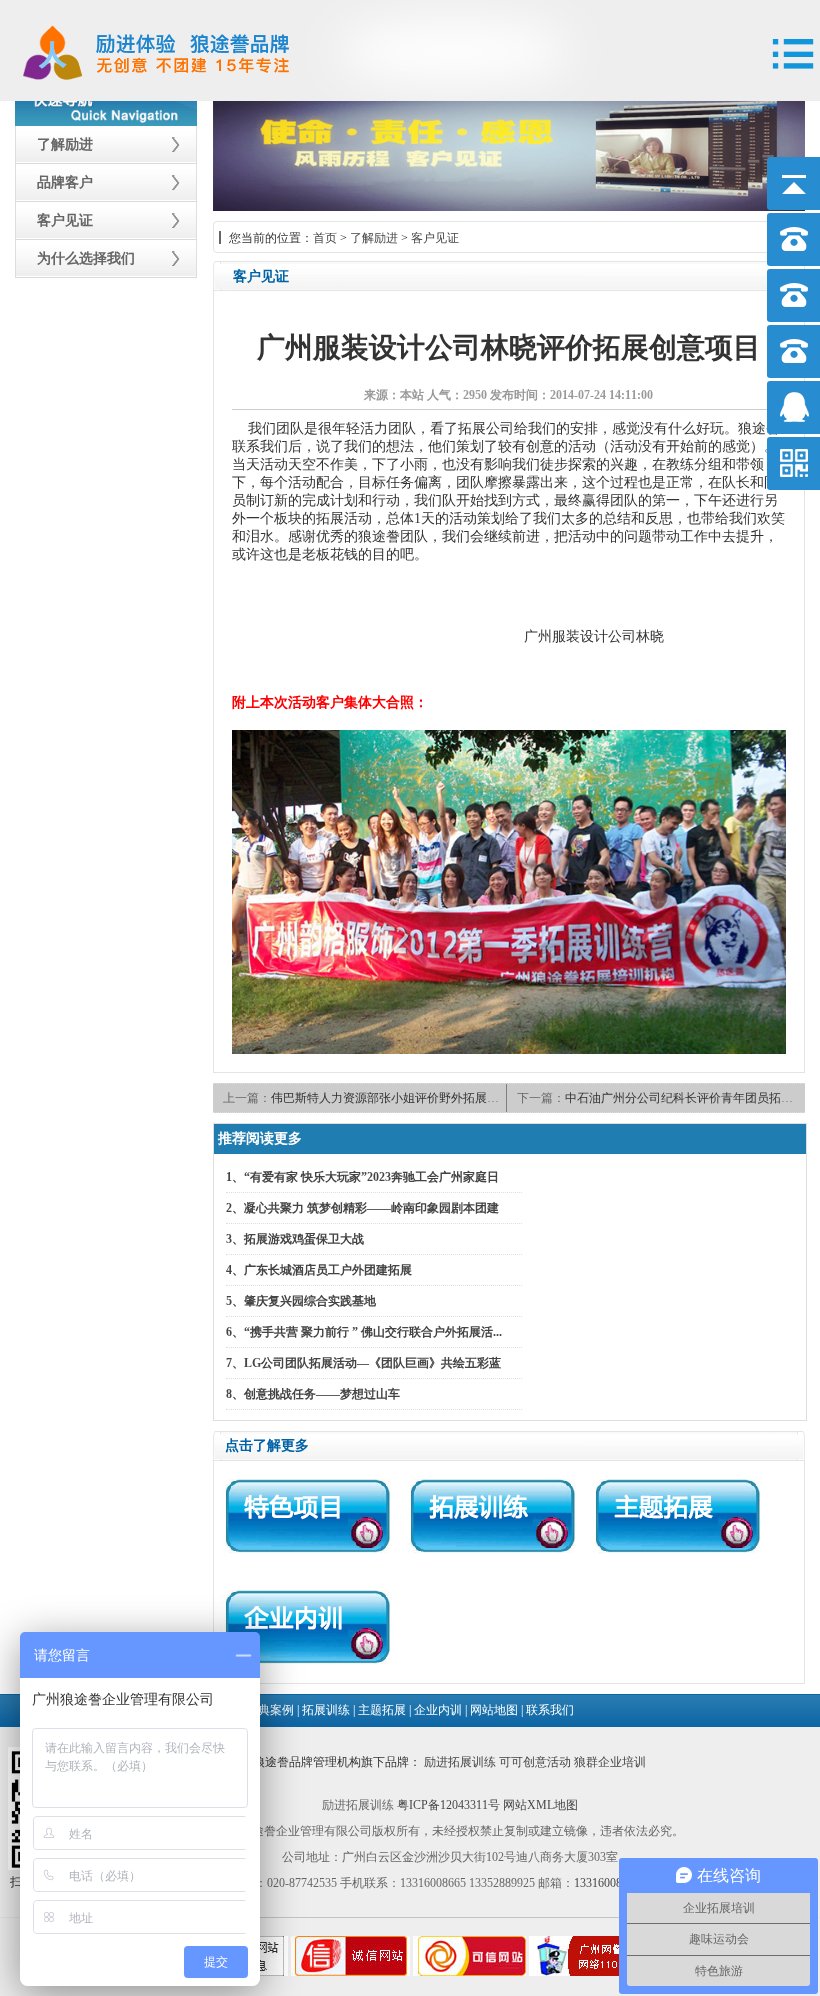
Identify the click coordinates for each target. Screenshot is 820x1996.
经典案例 (270, 1710)
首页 (325, 238)
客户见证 (65, 220)
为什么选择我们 (86, 258)
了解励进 (65, 144)
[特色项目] (306, 1516)
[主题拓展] (676, 1516)
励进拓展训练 (460, 1762)
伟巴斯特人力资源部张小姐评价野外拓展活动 (391, 1098)
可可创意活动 (535, 1762)
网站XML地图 (540, 1805)
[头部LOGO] (152, 32)
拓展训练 (326, 1710)
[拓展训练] (491, 1516)
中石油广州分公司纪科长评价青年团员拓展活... (689, 1098)
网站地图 (494, 1710)
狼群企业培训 (610, 1762)
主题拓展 (382, 1710)
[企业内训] (306, 1627)
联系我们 (550, 1710)
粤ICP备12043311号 (448, 1805)
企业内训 (438, 1710)
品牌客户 (65, 182)
